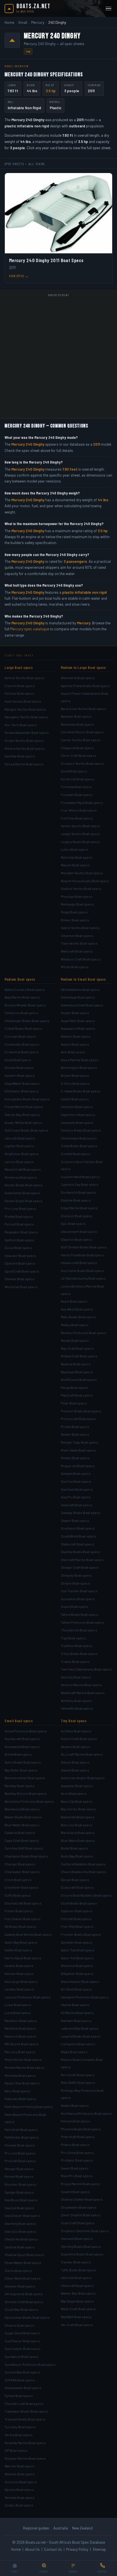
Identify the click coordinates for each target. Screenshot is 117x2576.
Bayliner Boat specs (76, 716)
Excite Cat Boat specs (78, 779)
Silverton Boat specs (77, 936)
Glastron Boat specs (77, 1239)
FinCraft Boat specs (76, 1919)
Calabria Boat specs (20, 1833)
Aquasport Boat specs (78, 1028)
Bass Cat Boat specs (77, 1801)
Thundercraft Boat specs (24, 2404)
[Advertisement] (58, 357)
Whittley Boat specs (76, 1701)
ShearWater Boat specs (23, 2263)
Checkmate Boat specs (79, 1138)
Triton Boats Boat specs (79, 1654)
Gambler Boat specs (77, 1942)
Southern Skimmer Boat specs (85, 2231)
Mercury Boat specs (20, 2052)
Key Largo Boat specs (21, 1981)
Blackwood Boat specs (22, 1809)
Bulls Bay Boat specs (77, 1856)
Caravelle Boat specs (77, 1122)
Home (9, 22)
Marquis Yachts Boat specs (25, 709)
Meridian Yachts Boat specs (82, 873)
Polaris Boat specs (75, 2145)
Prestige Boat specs (77, 896)
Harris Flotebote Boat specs (82, 1255)
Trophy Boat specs (75, 1661)
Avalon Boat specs (75, 1044)
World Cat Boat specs (21, 1287)
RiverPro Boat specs (77, 2176)
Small (23, 22)
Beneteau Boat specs (77, 724)
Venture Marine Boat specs (81, 1685)
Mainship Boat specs (77, 857)
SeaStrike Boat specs (21, 2239)
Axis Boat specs (73, 1052)
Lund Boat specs (18, 2013)
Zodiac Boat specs (19, 2505)
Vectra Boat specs (19, 2435)
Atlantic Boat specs (76, 1036)
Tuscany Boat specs (20, 2427)
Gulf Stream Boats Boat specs (84, 1247)
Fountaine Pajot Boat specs (82, 803)
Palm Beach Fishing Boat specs (29, 2107)
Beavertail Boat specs (78, 1817)
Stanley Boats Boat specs (81, 1552)
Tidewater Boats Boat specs (26, 2411)
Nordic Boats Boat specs (24, 1185)
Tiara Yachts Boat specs (79, 943)
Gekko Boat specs (18, 1950)
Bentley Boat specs (20, 1786)
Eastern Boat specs (20, 1075)
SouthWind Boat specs (79, 1536)
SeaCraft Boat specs (77, 1505)
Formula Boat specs (76, 787)
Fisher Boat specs (19, 1911)
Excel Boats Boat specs (79, 1903)
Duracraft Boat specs (77, 1887)
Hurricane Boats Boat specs (82, 1271)
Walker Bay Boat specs (78, 2293)
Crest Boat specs (18, 1880)
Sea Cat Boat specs (19, 2208)
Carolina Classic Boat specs (82, 732)
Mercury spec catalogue (30, 629)
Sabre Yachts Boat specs (80, 928)
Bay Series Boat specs (78, 1809)
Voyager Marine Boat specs (25, 2458)
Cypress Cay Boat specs (80, 1184)
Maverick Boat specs (20, 2036)
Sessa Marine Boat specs (24, 764)
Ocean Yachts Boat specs (24, 740)
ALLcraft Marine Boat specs (82, 1754)
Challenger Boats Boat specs (27, 1021)
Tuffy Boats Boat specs (79, 2270)
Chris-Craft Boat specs (79, 755)
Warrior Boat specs (19, 2466)
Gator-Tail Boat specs (77, 1958)
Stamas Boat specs (20, 1279)
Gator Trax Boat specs (78, 1950)
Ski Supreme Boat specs (24, 2294)
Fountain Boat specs (77, 795)
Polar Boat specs (74, 1403)
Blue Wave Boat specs (78, 1840)
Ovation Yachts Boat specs (81, 888)
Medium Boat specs (20, 979)
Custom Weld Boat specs (80, 1177)
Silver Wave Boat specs (23, 2278)
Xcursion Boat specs (21, 2482)
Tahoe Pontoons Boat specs (82, 1622)
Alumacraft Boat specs (22, 1739)
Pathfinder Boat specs (22, 2137)
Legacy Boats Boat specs (80, 842)
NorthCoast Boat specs (79, 1379)
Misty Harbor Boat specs (23, 2059)
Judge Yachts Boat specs (80, 834)
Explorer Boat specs (77, 1911)
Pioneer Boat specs (20, 2145)
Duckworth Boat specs (78, 1192)
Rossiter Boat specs (20, 2184)
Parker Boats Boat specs (24, 1201)
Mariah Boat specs (75, 1340)
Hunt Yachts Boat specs (23, 701)
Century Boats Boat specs (81, 1130)
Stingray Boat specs (76, 1575)
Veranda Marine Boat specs (25, 2443)
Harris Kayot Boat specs (23, 1958)
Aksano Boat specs (76, 1747)
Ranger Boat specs (19, 2169)
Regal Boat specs (74, 912)
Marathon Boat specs (21, 2021)
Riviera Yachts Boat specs (25, 748)
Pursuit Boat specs (19, 1224)
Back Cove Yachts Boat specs (83, 709)
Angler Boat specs (75, 1013)
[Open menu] (108, 9)
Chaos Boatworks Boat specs (83, 1872)
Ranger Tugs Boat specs (80, 1442)
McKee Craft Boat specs (79, 1356)
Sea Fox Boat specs (76, 1481)
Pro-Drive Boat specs (77, 2152)
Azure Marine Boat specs (80, 1060)
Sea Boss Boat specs (21, 2200)
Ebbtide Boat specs (76, 1200)
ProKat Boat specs (19, 1216)
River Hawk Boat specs (78, 1450)
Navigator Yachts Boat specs (27, 717)
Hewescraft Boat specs (79, 1263)
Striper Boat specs (75, 1583)
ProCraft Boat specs (20, 2161)
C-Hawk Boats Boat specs (81, 1091)
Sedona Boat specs (20, 2247)
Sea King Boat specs (20, 2223)
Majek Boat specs (74, 2052)
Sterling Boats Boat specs (81, 2246)
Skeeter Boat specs (20, 2286)
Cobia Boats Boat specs (79, 1146)
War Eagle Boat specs (77, 2301)
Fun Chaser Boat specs (23, 1919)
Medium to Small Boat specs (83, 979)
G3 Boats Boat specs (20, 1926)
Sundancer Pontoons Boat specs (30, 2364)
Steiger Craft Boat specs (80, 1567)
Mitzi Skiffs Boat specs (78, 2082)
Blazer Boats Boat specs (23, 1817)
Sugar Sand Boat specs (23, 2333)
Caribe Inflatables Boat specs (83, 1864)
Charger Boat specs (20, 1864)
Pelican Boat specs (76, 2121)
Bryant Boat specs (75, 1075)
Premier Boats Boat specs (81, 1411)
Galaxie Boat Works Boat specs (28, 1934)
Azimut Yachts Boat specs (24, 678)
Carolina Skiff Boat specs (24, 1848)
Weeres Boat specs (20, 2474)
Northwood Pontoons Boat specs (86, 2113)
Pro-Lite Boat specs (20, 2153)
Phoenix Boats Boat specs (81, 2129)
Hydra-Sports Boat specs (81, 826)
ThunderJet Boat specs (79, 1630)
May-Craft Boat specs (77, 1348)
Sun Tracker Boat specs (79, 1591)
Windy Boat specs (75, 967)
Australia (61, 2528)
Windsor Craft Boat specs (81, 959)
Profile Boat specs (75, 1427)
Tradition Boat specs (77, 1646)
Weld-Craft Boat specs (78, 2309)
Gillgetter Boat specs (77, 1973)
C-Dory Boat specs (75, 1083)
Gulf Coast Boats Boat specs (26, 1130)
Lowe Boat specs (18, 2005)
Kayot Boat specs (74, 1301)
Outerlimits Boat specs (22, 1193)
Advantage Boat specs (78, 997)
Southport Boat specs (78, 1528)
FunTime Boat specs (77, 818)
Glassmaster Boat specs (80, 1981)
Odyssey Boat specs (20, 2099)
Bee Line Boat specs (77, 1825)
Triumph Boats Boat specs (25, 2419)
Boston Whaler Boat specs (25, 1005)
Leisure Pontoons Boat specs (28, 1997)
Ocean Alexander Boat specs (27, 732)
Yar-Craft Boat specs (77, 2325)
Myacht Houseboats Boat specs (85, 881)
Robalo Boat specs (75, 1458)
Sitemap (99, 2549)
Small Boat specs (19, 1721)
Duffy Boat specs (18, 1895)
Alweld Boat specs (75, 1770)
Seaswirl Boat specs (20, 1256)
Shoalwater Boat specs (79, 2207)
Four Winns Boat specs (79, 810)
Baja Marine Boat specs (22, 997)
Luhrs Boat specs (75, 849)
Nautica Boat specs (76, 1364)
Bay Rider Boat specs (21, 1770)
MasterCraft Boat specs (23, 1169)
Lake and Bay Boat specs (80, 2028)
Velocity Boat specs (76, 1677)
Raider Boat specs (75, 1434)
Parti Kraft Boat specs (21, 2130)
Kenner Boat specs (19, 1973)
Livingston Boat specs (78, 2044)
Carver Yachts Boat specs (81, 740)
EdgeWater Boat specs (22, 1083)
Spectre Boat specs (20, 1263)
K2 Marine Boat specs (77, 2013)
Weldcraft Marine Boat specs (83, 1693)
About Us (32, 2549)
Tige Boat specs (73, 1638)
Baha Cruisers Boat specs (25, 989)
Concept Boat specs (20, 1036)
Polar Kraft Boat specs (78, 2137)
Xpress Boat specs (19, 2489)
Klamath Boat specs (76, 2021)
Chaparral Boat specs (77, 748)
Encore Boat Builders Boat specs (86, 1895)
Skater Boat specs (75, 1520)
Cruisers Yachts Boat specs (82, 763)
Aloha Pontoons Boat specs (26, 1731)
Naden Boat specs (75, 2105)
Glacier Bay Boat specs (22, 1115)
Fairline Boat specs (19, 693)
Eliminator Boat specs (22, 1091)
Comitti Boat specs (76, 1154)
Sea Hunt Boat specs (77, 1489)
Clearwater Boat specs (22, 1872)
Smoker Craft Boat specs (24, 2302)
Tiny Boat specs (74, 1721)
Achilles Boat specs (76, 1731)
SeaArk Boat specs (75, 2192)
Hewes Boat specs (19, 1966)
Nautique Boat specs (77, 1372)
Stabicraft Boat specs (78, 1544)
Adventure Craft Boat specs (82, 1005)
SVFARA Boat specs (20, 2380)
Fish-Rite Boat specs (77, 1926)
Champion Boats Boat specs (26, 1856)
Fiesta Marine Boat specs (24, 1107)
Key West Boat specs (77, 1309)
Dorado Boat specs (19, 1067)
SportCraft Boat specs (22, 1271)
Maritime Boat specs (20, 2028)
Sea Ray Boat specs (20, 756)
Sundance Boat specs (22, 2356)
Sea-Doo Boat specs (20, 2231)
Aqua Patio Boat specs (78, 1021)
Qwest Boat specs (75, 2168)
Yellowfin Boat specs (77, 1708)
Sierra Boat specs (18, 2270)
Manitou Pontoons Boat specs (84, 1333)
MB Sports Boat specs (22, 2044)
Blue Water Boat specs (22, 1825)
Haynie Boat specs (75, 2005)
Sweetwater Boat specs (23, 2388)
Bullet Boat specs (74, 1848)
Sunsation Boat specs (78, 1599)
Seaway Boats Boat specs (81, 1513)
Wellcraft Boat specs (77, 951)
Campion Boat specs (77, 1107)
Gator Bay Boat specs (21, 1942)
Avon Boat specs (74, 1793)
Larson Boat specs (19, 1162)
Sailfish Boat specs (19, 1240)
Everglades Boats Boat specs (27, 1099)
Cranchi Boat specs (20, 686)
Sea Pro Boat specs (76, 1497)
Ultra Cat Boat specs (76, 2278)
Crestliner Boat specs (22, 1887)
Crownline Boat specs (22, 1052)
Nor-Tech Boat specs (21, 725)
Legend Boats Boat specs (81, 2036)
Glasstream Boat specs (79, 1231)
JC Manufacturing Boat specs (83, 1278)
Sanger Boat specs (19, 2192)
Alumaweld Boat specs (22, 1747)
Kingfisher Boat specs (22, 1154)
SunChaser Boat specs (22, 2341)
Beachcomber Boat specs (25, 1778)
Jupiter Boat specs (19, 1146)
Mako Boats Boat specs (79, 1317)
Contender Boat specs (22, 1044)
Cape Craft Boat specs (22, 1840)
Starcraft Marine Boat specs (82, 1560)
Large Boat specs (19, 667)
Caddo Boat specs (75, 1099)
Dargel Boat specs (75, 1880)
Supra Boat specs (75, 1606)
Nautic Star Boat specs (22, 2083)
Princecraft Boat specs (79, 1419)
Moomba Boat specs (20, 2075)
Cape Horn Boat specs (78, 1115)
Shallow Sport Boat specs (24, 2255)
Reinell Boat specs (19, 2176)
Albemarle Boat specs (78, 678)
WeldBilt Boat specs (76, 2317)
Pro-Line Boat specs (20, 1208)
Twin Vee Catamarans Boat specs (86, 1669)
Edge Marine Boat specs (79, 1208)
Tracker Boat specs (76, 2262)
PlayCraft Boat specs (77, 1395)
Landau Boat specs (19, 1989)
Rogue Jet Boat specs (78, 1466)
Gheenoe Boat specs (77, 1966)
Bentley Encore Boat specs (26, 1793)
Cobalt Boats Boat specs (23, 1028)
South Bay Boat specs (21, 2309)
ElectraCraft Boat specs (23, 1903)
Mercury (38, 22)
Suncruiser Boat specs (23, 2348)
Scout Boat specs (18, 1248)
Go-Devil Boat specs (77, 1989)
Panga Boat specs (75, 1387)
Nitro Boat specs (17, 2091)
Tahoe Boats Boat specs (80, 1614)
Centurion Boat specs (21, 1013)
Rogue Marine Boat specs (80, 2184)
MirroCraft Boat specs (78, 2075)
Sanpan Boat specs (76, 1473)
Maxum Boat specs (75, 865)
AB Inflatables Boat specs (80, 989)
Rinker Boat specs (75, 920)
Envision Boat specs (77, 1216)
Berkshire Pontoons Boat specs (29, 1801)
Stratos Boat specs (19, 2325)
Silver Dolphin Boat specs (81, 2215)
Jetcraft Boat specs (20, 1138)
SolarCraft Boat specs (78, 2223)
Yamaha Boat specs (20, 2497)
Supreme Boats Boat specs (82, 2254)
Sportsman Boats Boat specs (27, 2317)
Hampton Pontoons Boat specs (85, 1997)
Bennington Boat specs (79, 1067)
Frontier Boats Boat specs (81, 1934)
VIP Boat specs (16, 2450)
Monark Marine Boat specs (25, 2067)
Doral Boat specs (74, 771)
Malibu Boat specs (75, 1325)
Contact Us (53, 2549)
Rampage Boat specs (77, 904)
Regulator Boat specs (21, 1232)
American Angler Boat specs (83, 1778)
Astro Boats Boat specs (23, 1762)
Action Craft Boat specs (79, 1739)
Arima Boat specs (18, 1754)
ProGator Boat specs (77, 2160)
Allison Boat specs (75, 1762)
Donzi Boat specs (18, 1060)
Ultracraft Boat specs (77, 2286)
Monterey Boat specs (21, 1177)
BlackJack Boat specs (78, 1833)
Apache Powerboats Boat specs (85, 686)
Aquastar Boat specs (77, 1786)
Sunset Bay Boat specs (22, 2372)
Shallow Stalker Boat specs (82, 2199)
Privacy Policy (77, 2549)
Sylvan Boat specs (19, 2396)
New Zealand (82, 2528)
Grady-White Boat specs (23, 1122)
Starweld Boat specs (77, 2238)
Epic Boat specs (73, 1223)
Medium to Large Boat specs (83, 667)
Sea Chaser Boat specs (23, 2215)
